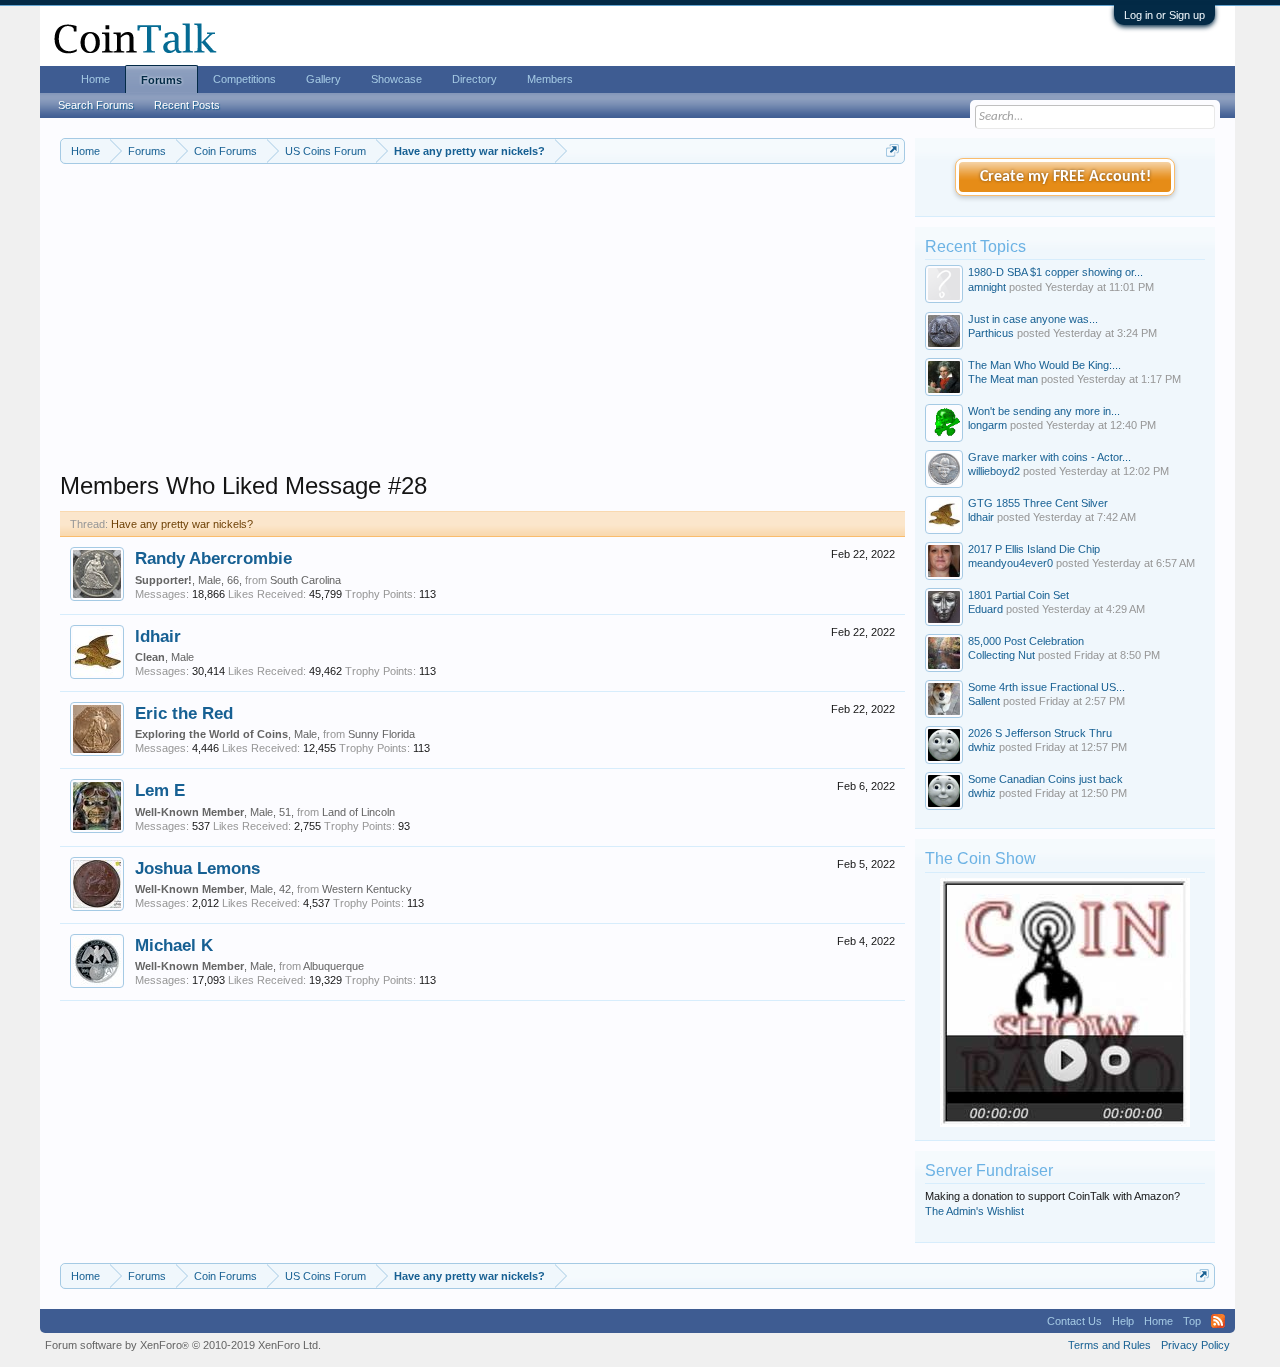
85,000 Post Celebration (1026, 641)
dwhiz (982, 747)
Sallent (984, 701)
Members (550, 79)
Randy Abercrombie (213, 558)
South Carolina (305, 580)
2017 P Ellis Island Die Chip (1034, 549)
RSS (1218, 1321)
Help (1123, 1321)
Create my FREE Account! (1065, 177)
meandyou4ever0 (1010, 563)
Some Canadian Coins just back (1045, 779)
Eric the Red (184, 713)
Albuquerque (333, 966)
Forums (161, 80)
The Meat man (1003, 379)
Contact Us (1074, 1321)
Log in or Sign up (1164, 15)
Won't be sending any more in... (1044, 411)
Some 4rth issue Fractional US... (1046, 687)
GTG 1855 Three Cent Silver (1038, 503)
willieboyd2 (994, 471)
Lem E (160, 790)
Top (1192, 1321)
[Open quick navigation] (892, 150)
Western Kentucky (367, 889)
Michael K (174, 945)
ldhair (158, 636)
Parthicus (991, 333)
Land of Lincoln (358, 812)
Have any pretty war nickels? (182, 524)
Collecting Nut (1001, 655)
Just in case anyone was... (1033, 319)
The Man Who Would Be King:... (1044, 365)
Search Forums (96, 105)
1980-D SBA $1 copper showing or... (1055, 272)
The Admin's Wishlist (974, 1211)
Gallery (323, 79)
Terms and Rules (1109, 1345)
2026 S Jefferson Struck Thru (1040, 733)
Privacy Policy (1195, 1345)
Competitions (244, 79)
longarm (987, 425)
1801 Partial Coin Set (1018, 595)
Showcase (396, 79)
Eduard (985, 609)
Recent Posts (187, 105)
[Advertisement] (482, 331)
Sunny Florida (381, 734)
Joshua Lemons (197, 868)
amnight (987, 287)
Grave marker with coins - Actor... (1049, 457)
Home (95, 79)
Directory (474, 79)
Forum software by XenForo (183, 1345)
